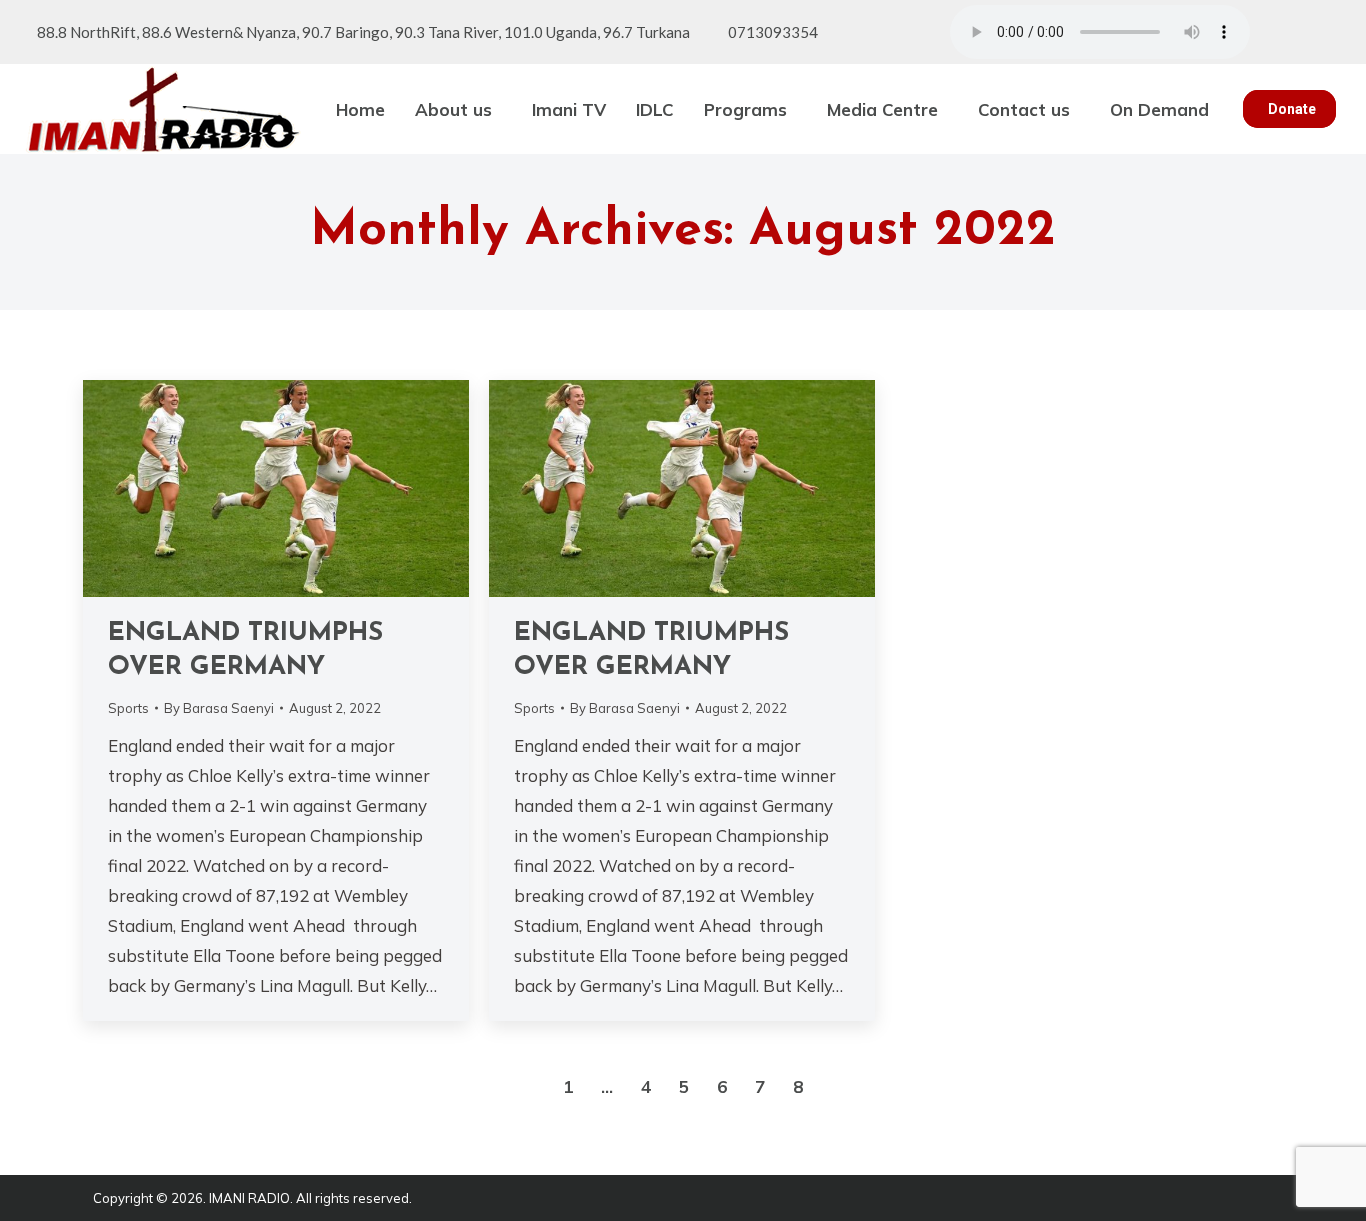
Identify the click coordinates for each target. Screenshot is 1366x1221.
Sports (128, 708)
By (219, 708)
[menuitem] (360, 109)
